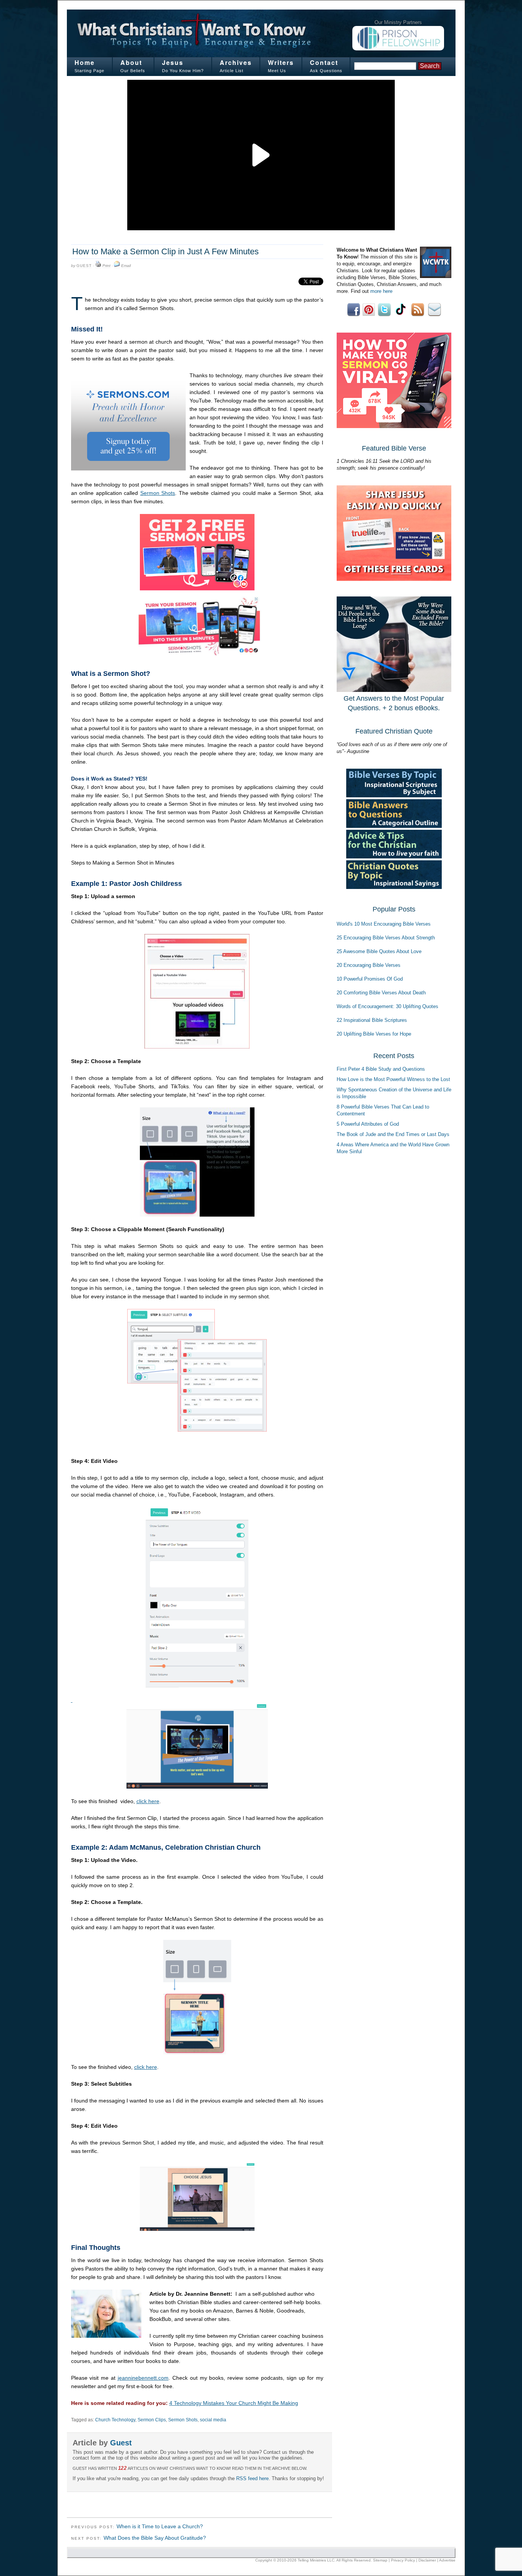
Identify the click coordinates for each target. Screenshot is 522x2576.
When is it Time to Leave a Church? (160, 2526)
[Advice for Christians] (394, 857)
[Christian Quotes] (394, 887)
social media (213, 2420)
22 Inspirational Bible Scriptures (372, 1020)
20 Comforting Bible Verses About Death (381, 993)
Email (126, 266)
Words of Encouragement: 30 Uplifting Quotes (387, 1006)
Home (85, 62)
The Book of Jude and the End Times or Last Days (393, 1134)
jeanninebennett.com (143, 2378)
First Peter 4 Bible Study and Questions (381, 1069)
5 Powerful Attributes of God (368, 1124)
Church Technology (115, 2420)
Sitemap (380, 2560)
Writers (281, 62)
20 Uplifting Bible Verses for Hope (374, 1034)
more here (381, 291)
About (131, 62)
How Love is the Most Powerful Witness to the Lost (393, 1079)
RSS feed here (252, 2478)
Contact (324, 62)
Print (106, 266)
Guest (84, 266)
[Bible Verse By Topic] (394, 796)
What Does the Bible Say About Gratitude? (155, 2538)
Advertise (447, 2560)
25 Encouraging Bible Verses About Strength (386, 938)
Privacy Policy (403, 2560)
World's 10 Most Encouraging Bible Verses (384, 924)
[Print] (98, 266)
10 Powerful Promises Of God (370, 979)
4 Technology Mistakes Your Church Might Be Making (234, 2403)
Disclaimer (427, 2560)
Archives (236, 62)
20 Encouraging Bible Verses (369, 965)
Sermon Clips (152, 2420)
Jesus (173, 62)
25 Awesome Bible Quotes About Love (379, 951)
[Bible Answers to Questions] (394, 826)
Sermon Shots (158, 493)
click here (148, 1801)
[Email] (117, 266)
